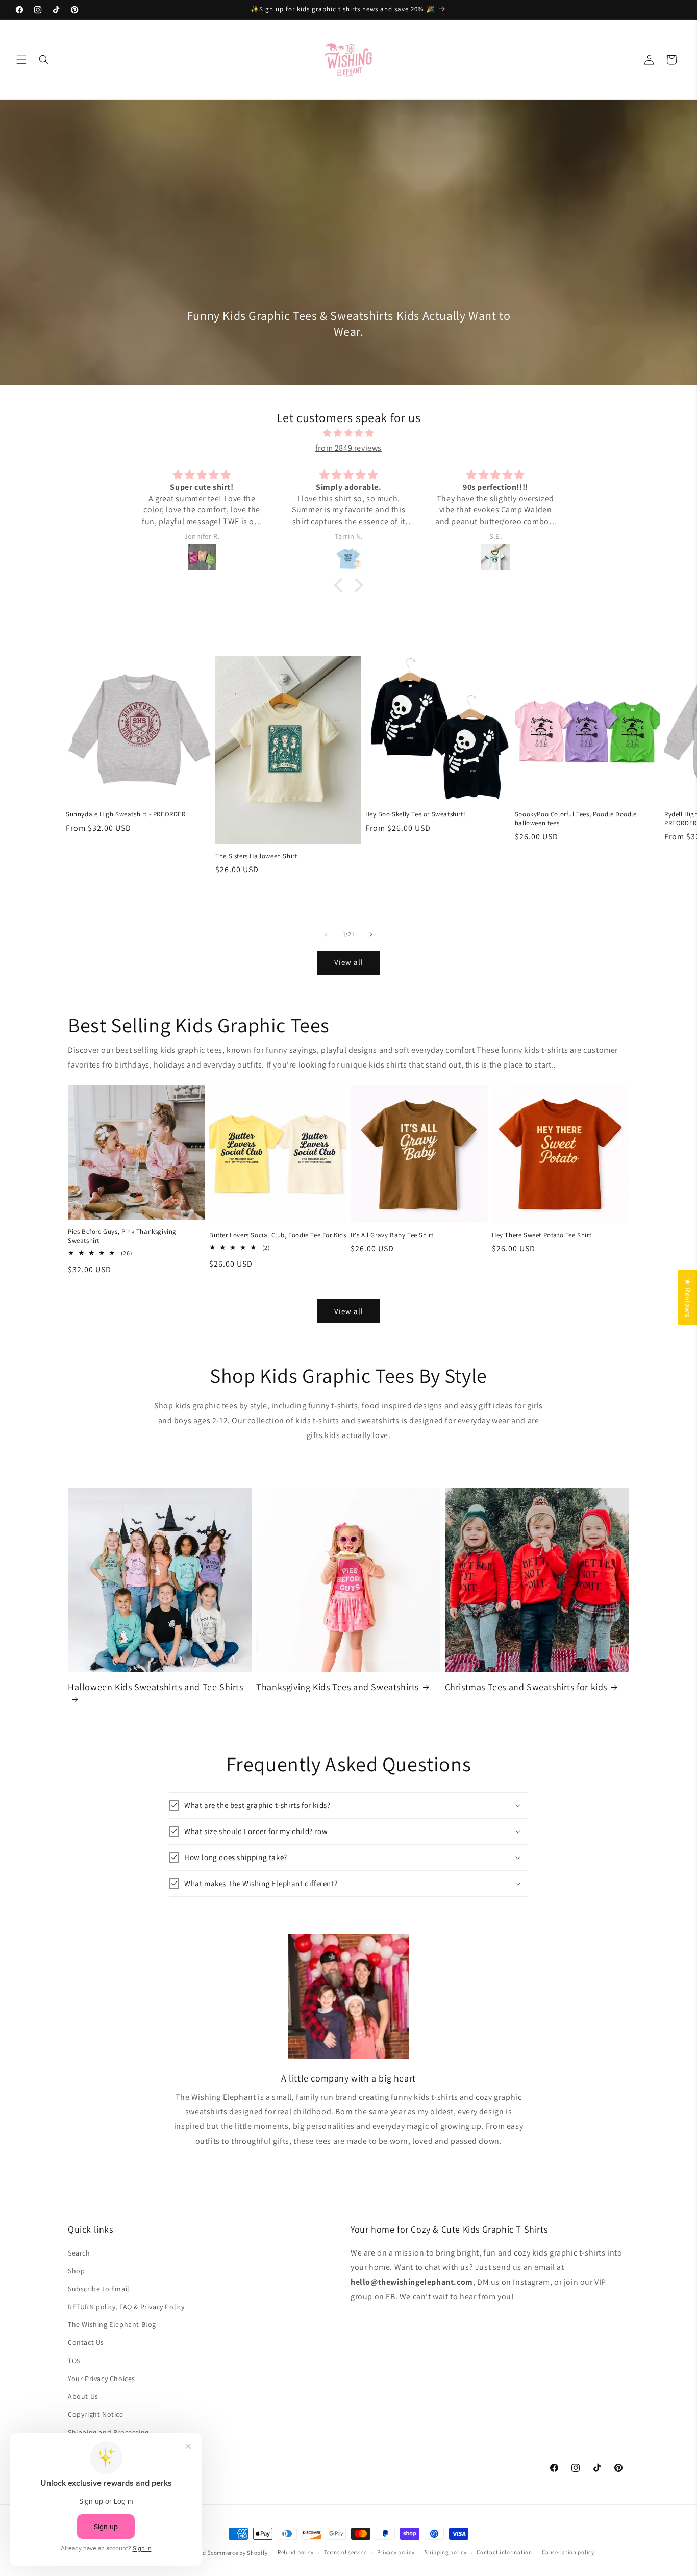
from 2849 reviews (348, 448)
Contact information (504, 2552)
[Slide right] (371, 934)
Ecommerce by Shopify (237, 2553)
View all (349, 962)
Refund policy (296, 2552)
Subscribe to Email (99, 2289)
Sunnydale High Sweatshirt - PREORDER (126, 814)
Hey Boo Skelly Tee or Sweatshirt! (416, 814)
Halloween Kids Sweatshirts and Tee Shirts (156, 1687)
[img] (348, 433)
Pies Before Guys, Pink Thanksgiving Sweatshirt (122, 1236)
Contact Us (86, 2342)
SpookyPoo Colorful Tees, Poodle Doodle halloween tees (576, 819)
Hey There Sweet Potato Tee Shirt (542, 1235)
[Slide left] (326, 934)
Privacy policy (396, 2552)
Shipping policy (446, 2552)
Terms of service (345, 2552)
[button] (21, 60)
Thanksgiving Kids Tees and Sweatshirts (338, 1687)
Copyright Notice (96, 2414)
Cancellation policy (568, 2552)
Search (79, 2253)
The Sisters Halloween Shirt (256, 856)
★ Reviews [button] (688, 1298)
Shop (76, 2271)
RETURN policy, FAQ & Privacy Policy (126, 2307)
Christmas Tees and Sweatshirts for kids (526, 1687)
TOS (74, 2361)
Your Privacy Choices (102, 2379)
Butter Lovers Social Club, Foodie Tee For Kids (278, 1235)
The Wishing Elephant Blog (112, 2324)
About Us (83, 2396)
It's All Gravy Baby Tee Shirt (392, 1235)
